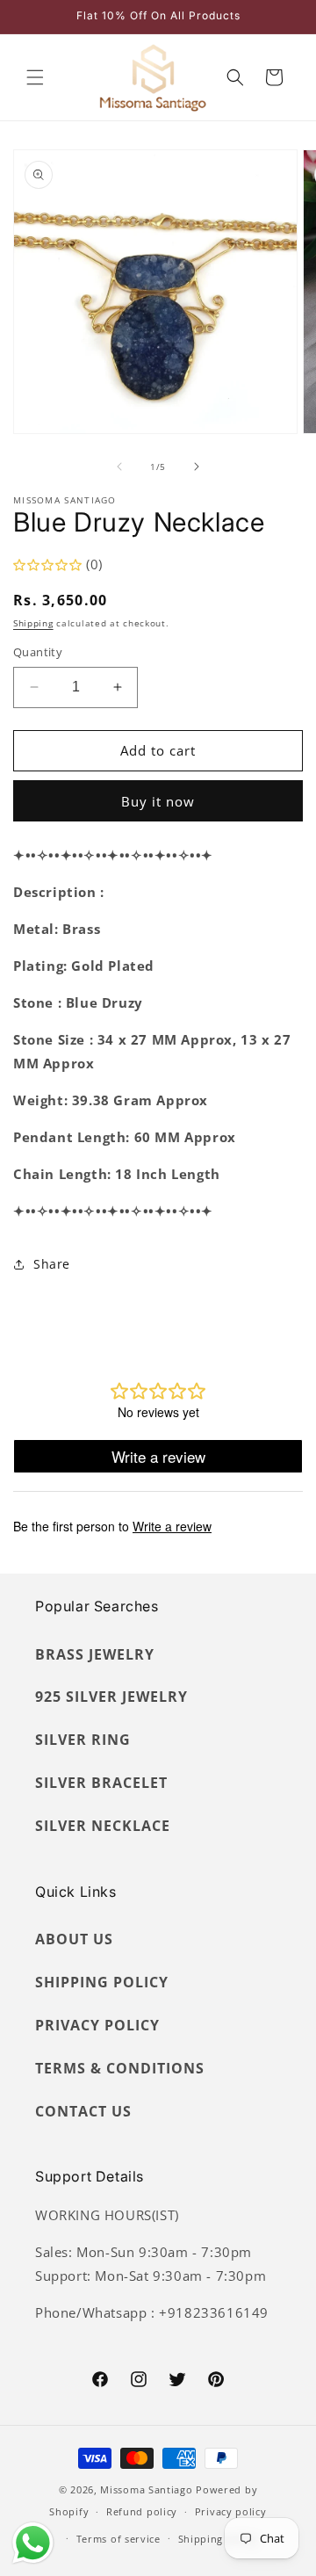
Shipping (33, 623)
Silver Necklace (103, 1826)
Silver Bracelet (101, 1783)
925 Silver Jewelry (111, 1697)
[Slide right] (197, 467)
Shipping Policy (102, 1982)
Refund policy (142, 2511)
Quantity (38, 652)
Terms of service (118, 2539)
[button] (35, 77)
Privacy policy (231, 2511)
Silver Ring (83, 1740)
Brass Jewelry (95, 1654)
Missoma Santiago (146, 2489)
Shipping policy (218, 2539)
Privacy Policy (97, 2025)
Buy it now (158, 801)
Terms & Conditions (120, 2068)
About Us (74, 1939)
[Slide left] (119, 467)
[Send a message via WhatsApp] (33, 2543)
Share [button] (52, 1264)
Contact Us (83, 2111)
